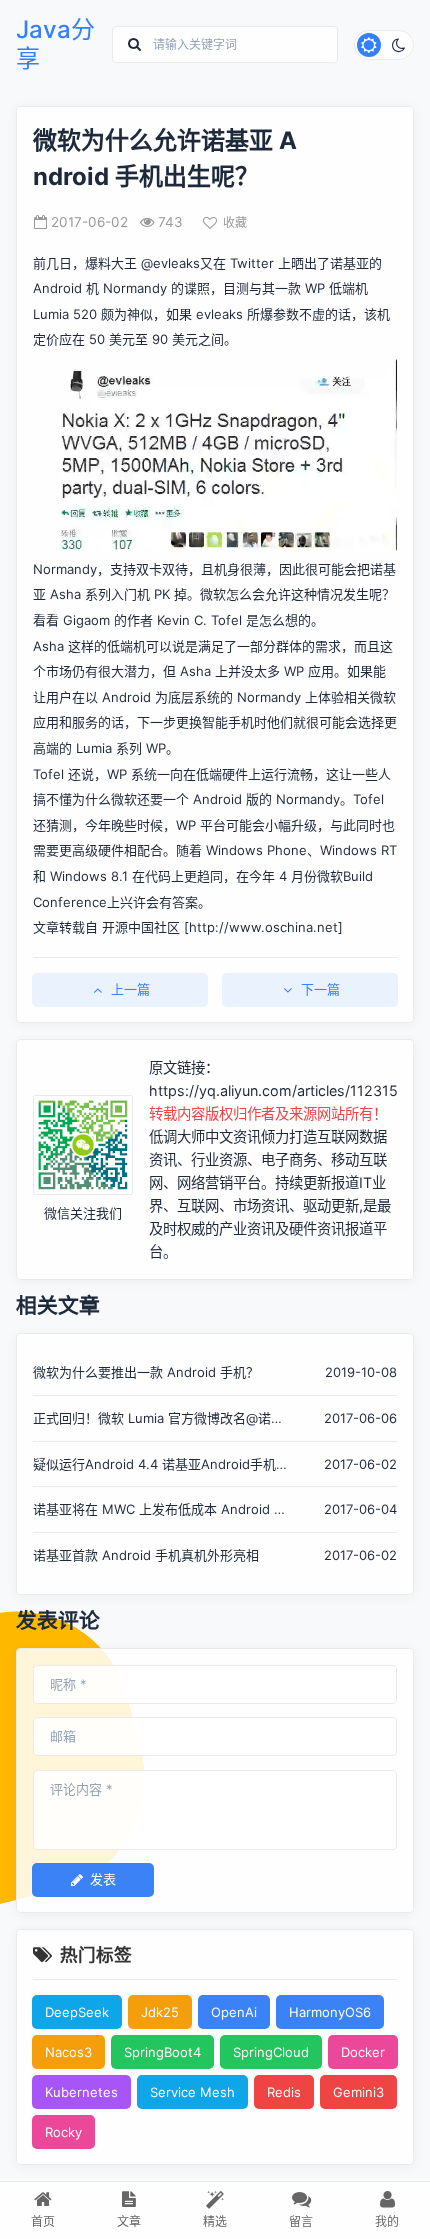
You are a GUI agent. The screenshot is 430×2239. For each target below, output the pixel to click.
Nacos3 (68, 2052)
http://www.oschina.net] (266, 927)
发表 (103, 1879)
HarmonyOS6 (330, 2012)
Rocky (63, 2132)
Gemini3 (358, 2092)
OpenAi (234, 2012)
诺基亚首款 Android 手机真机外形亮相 (146, 1555)
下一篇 (320, 989)
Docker (363, 2052)
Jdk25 (160, 2012)
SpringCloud (271, 2052)
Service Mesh (192, 2092)
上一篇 (130, 989)
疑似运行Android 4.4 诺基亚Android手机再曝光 (154, 1465)
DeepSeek (77, 2012)
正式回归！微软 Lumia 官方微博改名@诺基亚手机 (158, 1419)
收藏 (235, 222)
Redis (284, 2092)
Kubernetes (81, 2092)
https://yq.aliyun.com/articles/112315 (273, 1090)
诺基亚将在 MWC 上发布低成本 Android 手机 (160, 1510)
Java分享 (55, 44)
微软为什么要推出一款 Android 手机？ (146, 1372)
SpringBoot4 (162, 2052)
